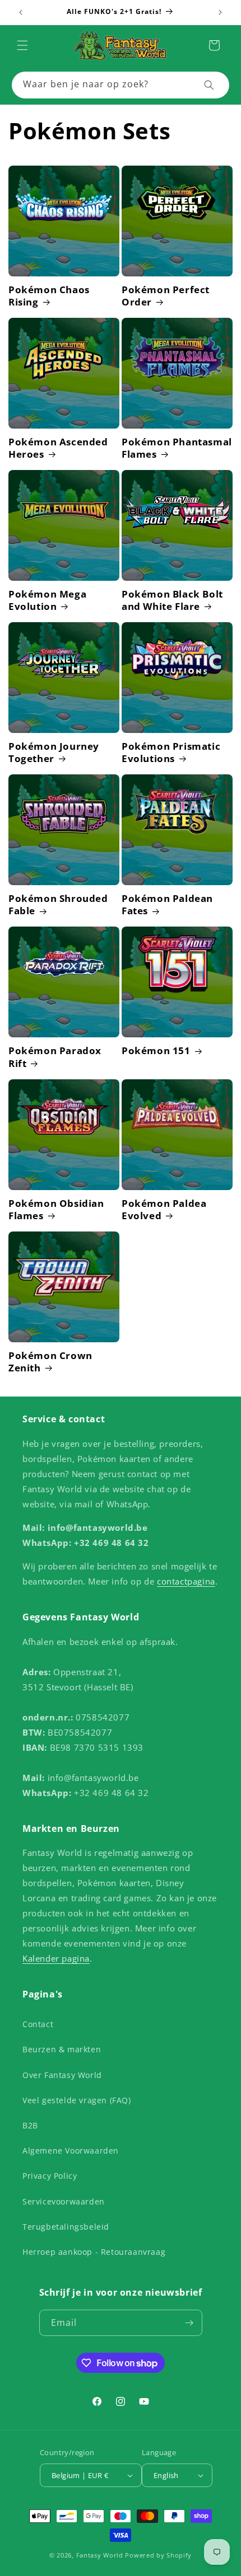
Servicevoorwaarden (64, 2201)
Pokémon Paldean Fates (167, 905)
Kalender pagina (56, 1958)
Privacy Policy (50, 2176)
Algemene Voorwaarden (71, 2150)
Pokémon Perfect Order (166, 296)
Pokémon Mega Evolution (47, 600)
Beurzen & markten (62, 2049)
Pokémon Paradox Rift (55, 1057)
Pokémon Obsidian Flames (56, 1210)
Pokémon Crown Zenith (50, 1362)
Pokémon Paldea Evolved (164, 1210)
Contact (38, 2024)
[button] (22, 45)
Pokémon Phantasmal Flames (177, 448)
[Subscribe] (189, 2323)
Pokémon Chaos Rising (49, 296)
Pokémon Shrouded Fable (58, 905)
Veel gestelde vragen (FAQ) (77, 2100)
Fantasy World (100, 2555)
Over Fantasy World (62, 2075)
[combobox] (121, 85)
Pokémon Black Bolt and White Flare (172, 600)
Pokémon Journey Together (54, 753)
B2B (30, 2125)
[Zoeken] (209, 85)
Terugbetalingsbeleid (66, 2227)
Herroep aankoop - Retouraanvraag (94, 2252)
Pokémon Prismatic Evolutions (171, 753)
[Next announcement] (220, 12)
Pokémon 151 (156, 1051)
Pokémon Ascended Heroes (58, 448)
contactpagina (186, 1581)
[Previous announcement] (21, 12)
